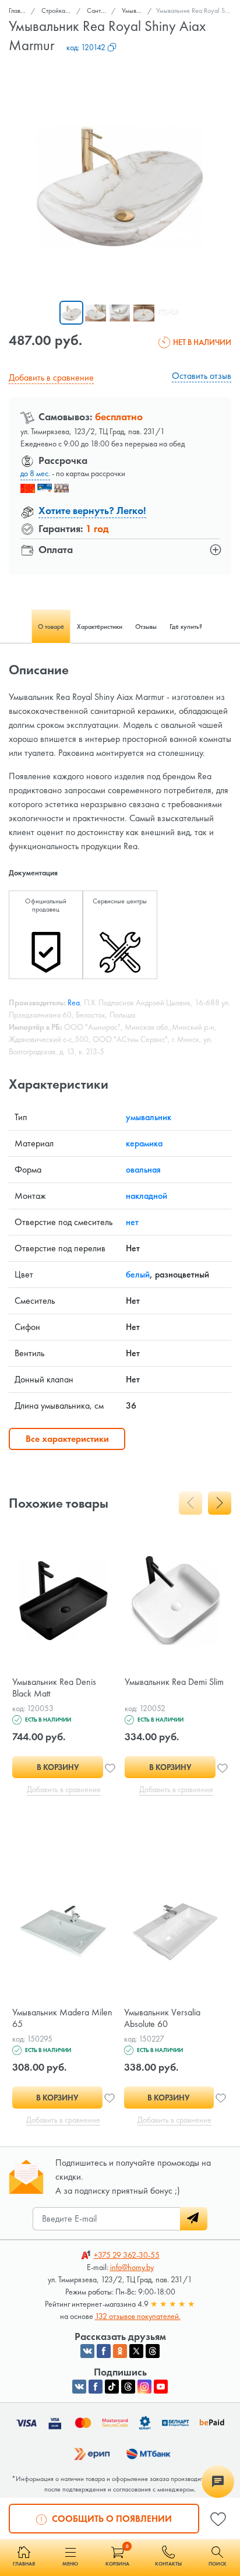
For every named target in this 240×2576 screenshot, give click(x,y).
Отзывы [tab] (146, 627)
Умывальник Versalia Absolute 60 (162, 2018)
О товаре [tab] (51, 627)
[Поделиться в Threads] (153, 2351)
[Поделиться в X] (136, 2351)
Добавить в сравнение (51, 377)
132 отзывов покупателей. (138, 2316)
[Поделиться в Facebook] (104, 2351)
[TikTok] (112, 2387)
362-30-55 (127, 2255)
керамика (144, 1143)
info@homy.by (132, 2267)
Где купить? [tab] (186, 627)
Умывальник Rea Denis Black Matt (54, 1688)
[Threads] (128, 2387)
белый (138, 1274)
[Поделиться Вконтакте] (87, 2351)
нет (132, 1222)
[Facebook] (96, 2387)
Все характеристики (67, 1439)
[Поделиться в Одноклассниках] (120, 2351)
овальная (143, 1169)
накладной (147, 1196)
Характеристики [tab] (100, 627)
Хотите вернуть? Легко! (92, 510)
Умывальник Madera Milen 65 (62, 2018)
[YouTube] (161, 2387)
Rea (74, 1002)
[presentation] (190, 1503)
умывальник (149, 1117)
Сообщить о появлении (111, 2519)
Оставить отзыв (202, 376)
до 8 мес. (35, 473)
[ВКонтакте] (79, 2387)
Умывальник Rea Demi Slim (174, 1682)
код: (86, 47)
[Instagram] (144, 2387)
